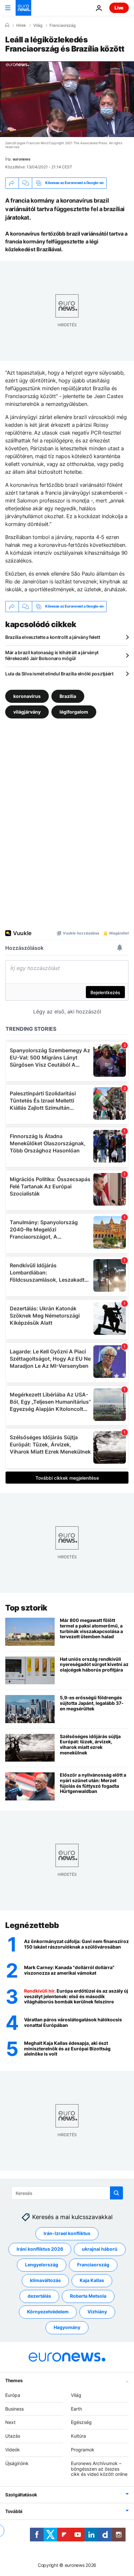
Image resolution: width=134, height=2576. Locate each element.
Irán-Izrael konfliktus (67, 2234)
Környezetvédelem (48, 2312)
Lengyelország (42, 2265)
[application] (67, 99)
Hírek (21, 25)
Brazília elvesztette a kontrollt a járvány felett (53, 637)
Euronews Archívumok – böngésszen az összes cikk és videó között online (99, 2469)
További (14, 2511)
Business (14, 2409)
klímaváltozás (45, 2281)
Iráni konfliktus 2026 (40, 2249)
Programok (83, 2450)
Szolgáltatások (21, 2495)
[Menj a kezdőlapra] (23, 8)
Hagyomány (67, 2328)
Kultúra (78, 2436)
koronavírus (27, 696)
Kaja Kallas (92, 2281)
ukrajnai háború (100, 2249)
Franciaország (62, 25)
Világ (38, 25)
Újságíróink (17, 2463)
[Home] (7, 25)
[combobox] (67, 2193)
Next (10, 2422)
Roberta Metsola (88, 2296)
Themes (14, 2380)
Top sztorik (26, 1608)
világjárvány (27, 711)
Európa (13, 2395)
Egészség (81, 2422)
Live (119, 8)
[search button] (116, 2193)
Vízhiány (97, 2312)
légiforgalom (74, 711)
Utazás (13, 2436)
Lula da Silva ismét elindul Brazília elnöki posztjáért (59, 674)
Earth (76, 2409)
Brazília (68, 696)
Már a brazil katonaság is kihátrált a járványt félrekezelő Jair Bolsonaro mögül (52, 655)
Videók (13, 2450)
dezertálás (39, 2296)
